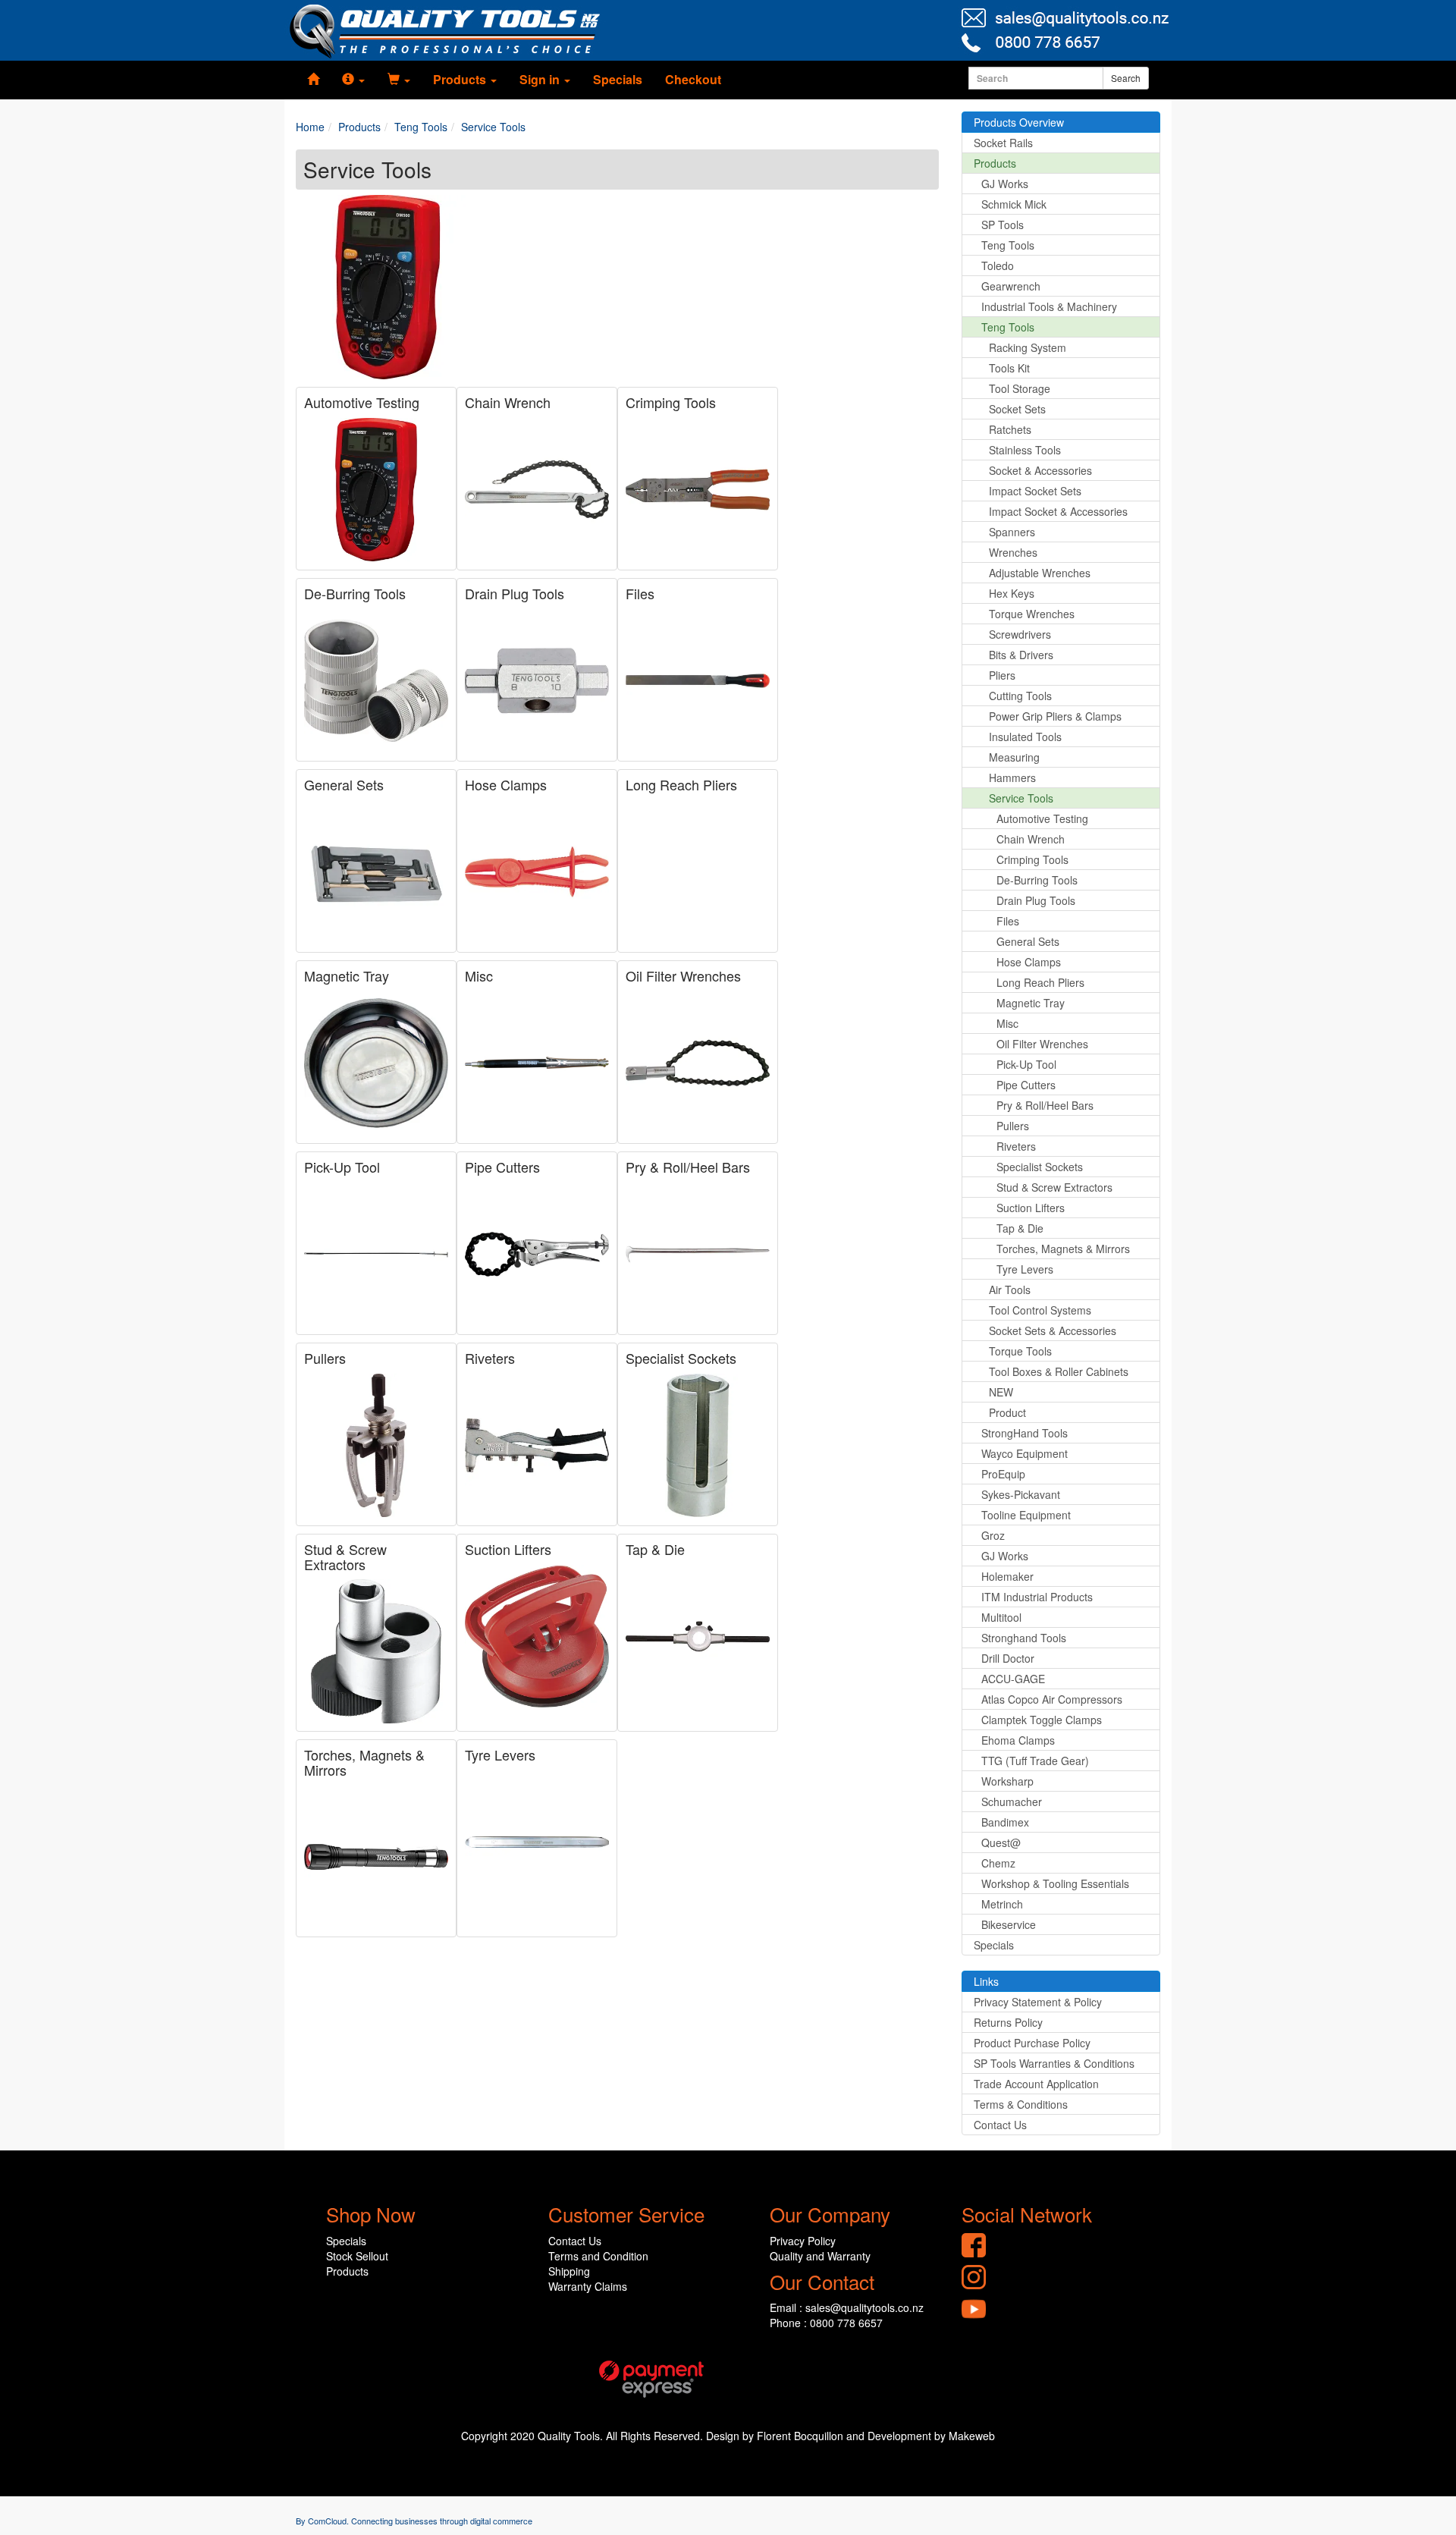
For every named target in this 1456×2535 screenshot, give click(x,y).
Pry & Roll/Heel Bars (688, 1167)
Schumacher (1012, 1802)
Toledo (998, 265)
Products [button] (461, 79)
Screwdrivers (1020, 634)
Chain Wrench (508, 402)
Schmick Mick (1014, 204)
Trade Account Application (1036, 2084)
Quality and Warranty (820, 2256)
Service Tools (1021, 798)
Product (1007, 1412)
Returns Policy (1008, 2022)
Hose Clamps (506, 784)
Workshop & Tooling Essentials (1055, 1883)
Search (1126, 78)
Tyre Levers (500, 1754)
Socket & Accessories (1040, 470)
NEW (1001, 1392)
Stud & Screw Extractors (345, 1556)
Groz (993, 1535)
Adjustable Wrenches (1040, 573)
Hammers (1012, 777)
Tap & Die (655, 1549)
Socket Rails (1003, 143)
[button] (353, 80)
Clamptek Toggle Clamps (1042, 1720)
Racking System (1028, 347)
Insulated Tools (1025, 737)
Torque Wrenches (1032, 614)
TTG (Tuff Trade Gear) (1035, 1761)
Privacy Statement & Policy (1038, 2002)
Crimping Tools (671, 402)
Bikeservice (1009, 1924)
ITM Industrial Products (1037, 1597)
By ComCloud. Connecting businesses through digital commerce (414, 2521)
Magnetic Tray (347, 975)
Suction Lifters (508, 1549)
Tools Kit (1009, 368)
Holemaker (1007, 1576)
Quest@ (1001, 1842)
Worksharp (1007, 1781)
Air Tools (1010, 1289)
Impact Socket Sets (1035, 491)
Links (986, 1981)
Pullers (325, 1358)
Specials (618, 79)
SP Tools (1003, 225)
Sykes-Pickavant (1021, 1494)
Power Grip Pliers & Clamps (1055, 716)
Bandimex (1005, 1822)
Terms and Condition (598, 2256)
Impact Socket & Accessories (1058, 511)
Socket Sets (1017, 409)
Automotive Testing (362, 402)
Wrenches (1013, 552)
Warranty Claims (588, 2286)
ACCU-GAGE (1013, 1679)
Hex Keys (1012, 593)
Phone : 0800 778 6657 (826, 2323)
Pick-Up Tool (342, 1167)
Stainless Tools (1025, 450)
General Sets (344, 784)
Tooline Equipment (1026, 1515)
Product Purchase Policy (1032, 2043)
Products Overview (1019, 122)
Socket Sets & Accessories (1053, 1330)
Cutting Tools (1020, 696)
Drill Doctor (1008, 1658)
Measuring (1014, 757)
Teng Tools (1008, 245)
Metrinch (1002, 1904)
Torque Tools (1020, 1351)
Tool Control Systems (1040, 1310)
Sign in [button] (541, 79)
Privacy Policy (803, 2241)
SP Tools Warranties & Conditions (1054, 2063)
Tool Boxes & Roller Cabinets (1059, 1371)
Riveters (490, 1358)
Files (640, 593)
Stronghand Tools (1024, 1638)
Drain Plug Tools (515, 593)
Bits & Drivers (1021, 655)
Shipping (569, 2271)
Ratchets (1010, 429)
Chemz (998, 1863)
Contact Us (1000, 2125)
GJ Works (1005, 184)
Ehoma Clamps (1018, 1740)
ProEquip (1003, 1474)
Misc (479, 975)
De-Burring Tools (355, 593)
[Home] (313, 80)
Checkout (693, 79)
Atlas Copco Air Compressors (1052, 1699)
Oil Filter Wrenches (683, 975)
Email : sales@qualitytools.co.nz (847, 2307)
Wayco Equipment (1025, 1453)
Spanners (1012, 532)
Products (995, 163)
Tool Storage (1020, 388)
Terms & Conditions (1021, 2104)
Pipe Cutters (502, 1167)
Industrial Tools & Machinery (1049, 306)
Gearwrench (1011, 286)
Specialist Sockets (681, 1358)
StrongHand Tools (1025, 1433)
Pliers (1002, 675)
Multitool (1001, 1617)
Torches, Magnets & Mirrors (364, 1762)
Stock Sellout (357, 2256)
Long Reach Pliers (681, 784)
